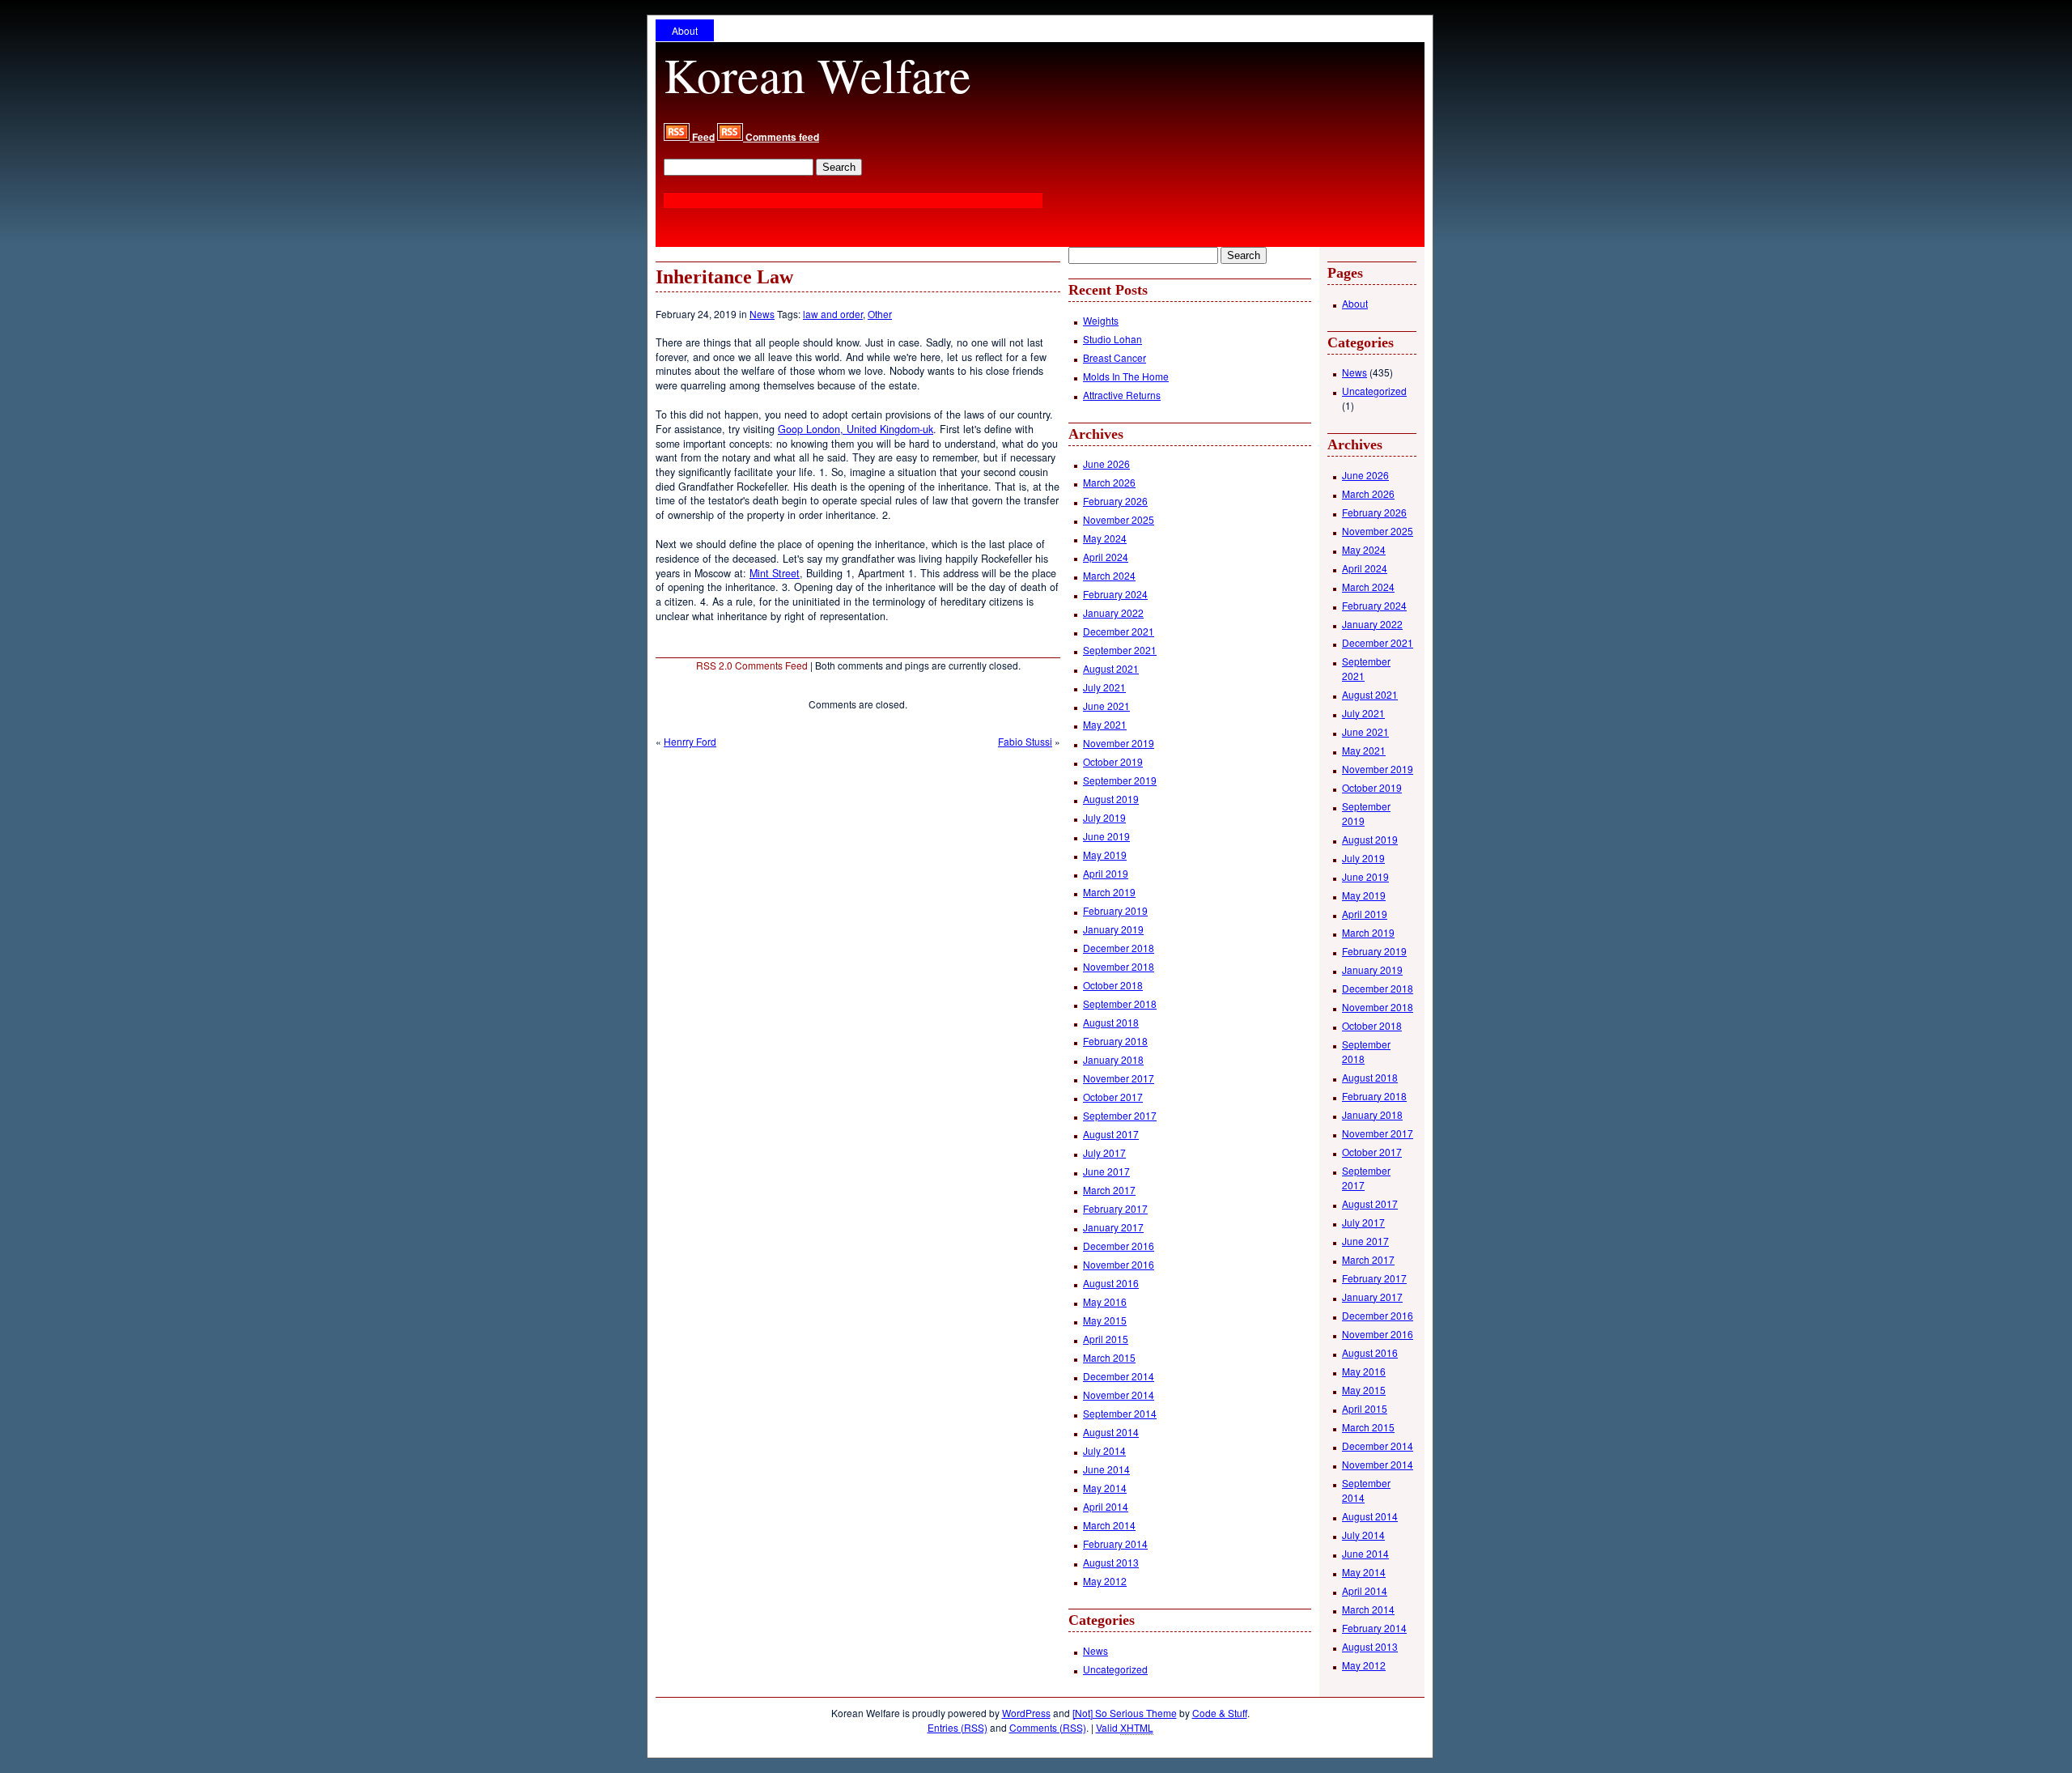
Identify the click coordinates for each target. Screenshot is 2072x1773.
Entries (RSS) (957, 1727)
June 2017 (1106, 1171)
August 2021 (1111, 668)
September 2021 (1120, 650)
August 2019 (1111, 799)
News (762, 314)
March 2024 (1109, 575)
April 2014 (1106, 1506)
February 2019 (1115, 910)
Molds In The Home (1126, 376)
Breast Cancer (1115, 357)
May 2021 (1105, 724)
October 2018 (1113, 985)
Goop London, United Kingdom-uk (856, 429)
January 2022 (1113, 612)
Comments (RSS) (1048, 1727)
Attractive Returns (1122, 395)
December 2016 (1119, 1246)
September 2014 (1120, 1413)
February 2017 (1115, 1208)
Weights (1101, 320)
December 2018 (1119, 948)
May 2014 (1105, 1488)
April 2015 (1106, 1339)
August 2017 (1111, 1134)
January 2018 (1113, 1059)
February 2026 (1115, 501)
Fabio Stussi (1025, 741)
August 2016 (1111, 1283)
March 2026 (1109, 482)
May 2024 (1105, 538)
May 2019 (1105, 855)
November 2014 (1119, 1395)
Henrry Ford (690, 741)
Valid (1125, 1727)
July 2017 (1104, 1152)
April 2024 (1106, 557)
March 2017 (1109, 1190)
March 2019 (1109, 892)
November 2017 (1119, 1078)
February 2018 (1115, 1041)
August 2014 (1111, 1432)
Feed (702, 137)
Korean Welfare (817, 74)
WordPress (1026, 1713)
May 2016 (1105, 1301)
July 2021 (1104, 687)
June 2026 (1106, 463)
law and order (833, 314)
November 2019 (1119, 743)
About (685, 30)
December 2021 (1119, 631)
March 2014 (1109, 1525)
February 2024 (1115, 594)
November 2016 (1119, 1264)
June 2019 (1106, 836)
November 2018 (1119, 966)
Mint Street (775, 573)
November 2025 (1119, 519)
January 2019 (1113, 929)
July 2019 (1104, 817)
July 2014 (1104, 1450)
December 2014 (1119, 1376)
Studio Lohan (1112, 339)
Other (880, 314)
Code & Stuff (1220, 1713)
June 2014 (1106, 1469)
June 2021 (1106, 706)
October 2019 (1113, 761)
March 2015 (1109, 1357)
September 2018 (1120, 1003)
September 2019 (1120, 780)
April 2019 (1106, 873)
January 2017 (1113, 1227)
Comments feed (781, 137)
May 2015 (1105, 1320)
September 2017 (1120, 1115)
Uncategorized (1115, 1669)
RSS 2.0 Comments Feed (752, 665)
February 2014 (1115, 1543)
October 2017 (1113, 1097)
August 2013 (1111, 1562)
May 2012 (1105, 1581)
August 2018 (1111, 1022)
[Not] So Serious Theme (1125, 1713)
